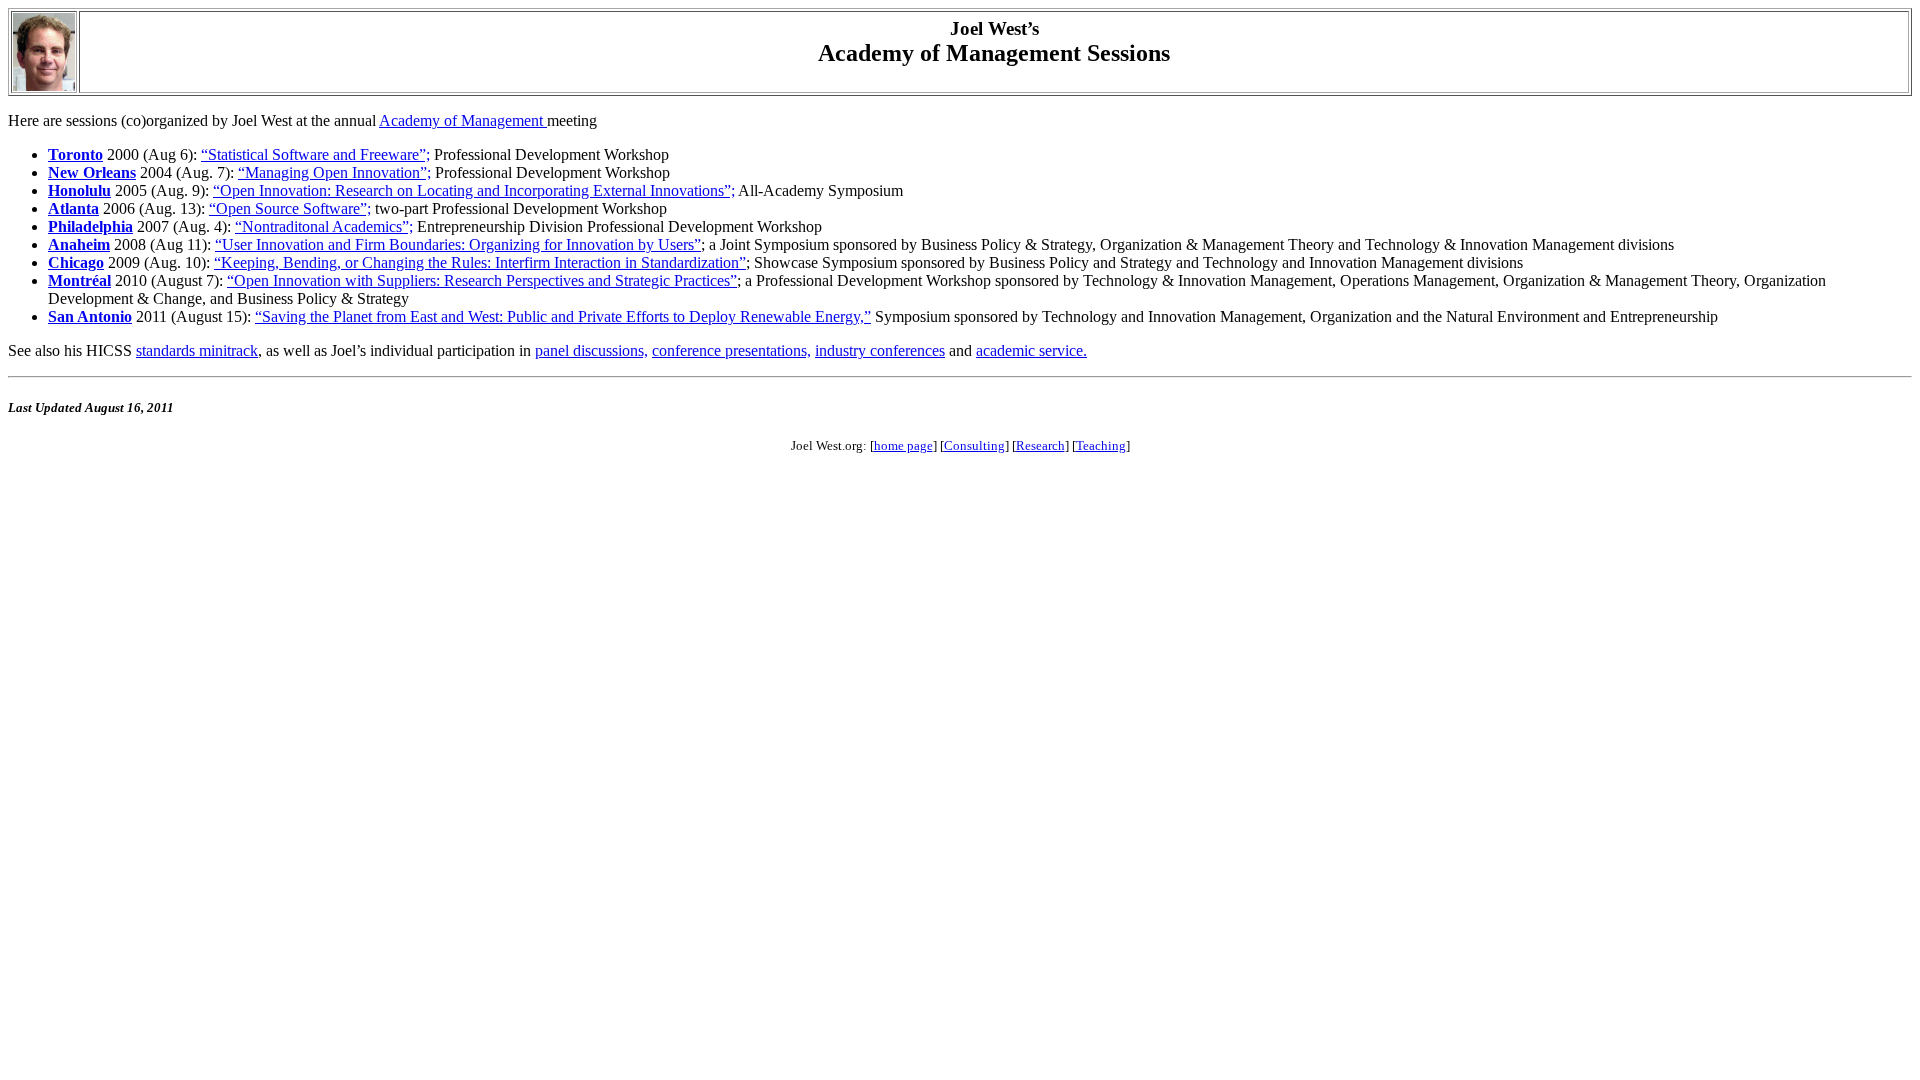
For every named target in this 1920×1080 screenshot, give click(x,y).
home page (903, 445)
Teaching (1101, 445)
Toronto (75, 154)
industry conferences (880, 350)
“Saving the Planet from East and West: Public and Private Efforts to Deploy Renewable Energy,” (563, 316)
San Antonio (90, 316)
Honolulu (79, 190)
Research (1040, 445)
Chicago (76, 262)
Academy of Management (463, 120)
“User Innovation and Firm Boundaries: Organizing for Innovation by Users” (458, 244)
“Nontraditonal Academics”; (324, 226)
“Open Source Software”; (290, 208)
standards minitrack (197, 350)
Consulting (974, 445)
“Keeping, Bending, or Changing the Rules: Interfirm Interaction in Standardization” (480, 262)
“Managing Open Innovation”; (334, 172)
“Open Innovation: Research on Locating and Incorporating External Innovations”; (474, 190)
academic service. (1031, 350)
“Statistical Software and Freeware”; (315, 154)
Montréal (79, 280)
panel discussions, (591, 350)
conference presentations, (731, 350)
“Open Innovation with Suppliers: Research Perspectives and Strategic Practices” (482, 280)
